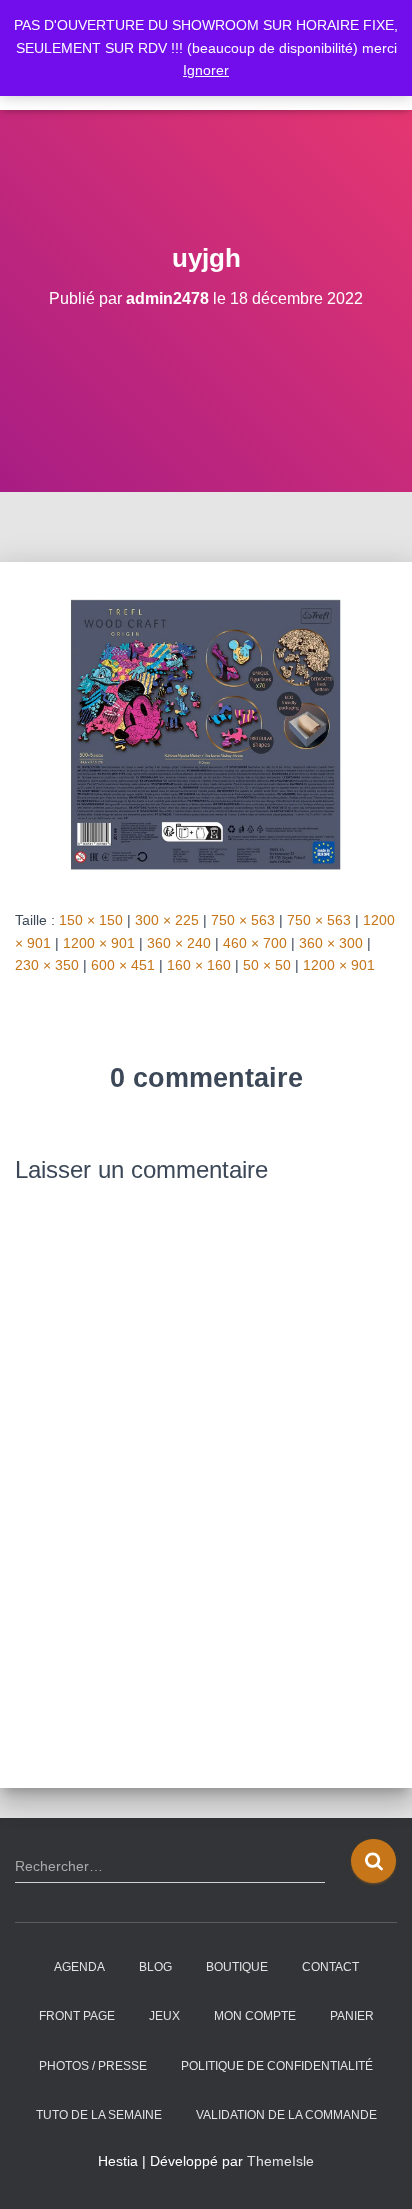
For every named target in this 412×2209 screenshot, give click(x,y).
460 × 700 (255, 943)
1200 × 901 (99, 943)
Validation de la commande (286, 2115)
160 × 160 (199, 965)
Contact (330, 1967)
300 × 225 (167, 920)
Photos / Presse (93, 2066)
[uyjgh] (206, 734)
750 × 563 (243, 920)
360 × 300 (331, 943)
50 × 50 (267, 965)
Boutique (237, 1967)
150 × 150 (91, 920)
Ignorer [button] (206, 70)
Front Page (77, 2016)
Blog (155, 1967)
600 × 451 (123, 965)
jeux (164, 2016)
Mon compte (255, 2016)
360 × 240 (179, 943)
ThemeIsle (280, 2161)
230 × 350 (47, 965)
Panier (352, 2016)
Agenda (79, 1967)
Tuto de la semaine (99, 2115)
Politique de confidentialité (277, 2066)
